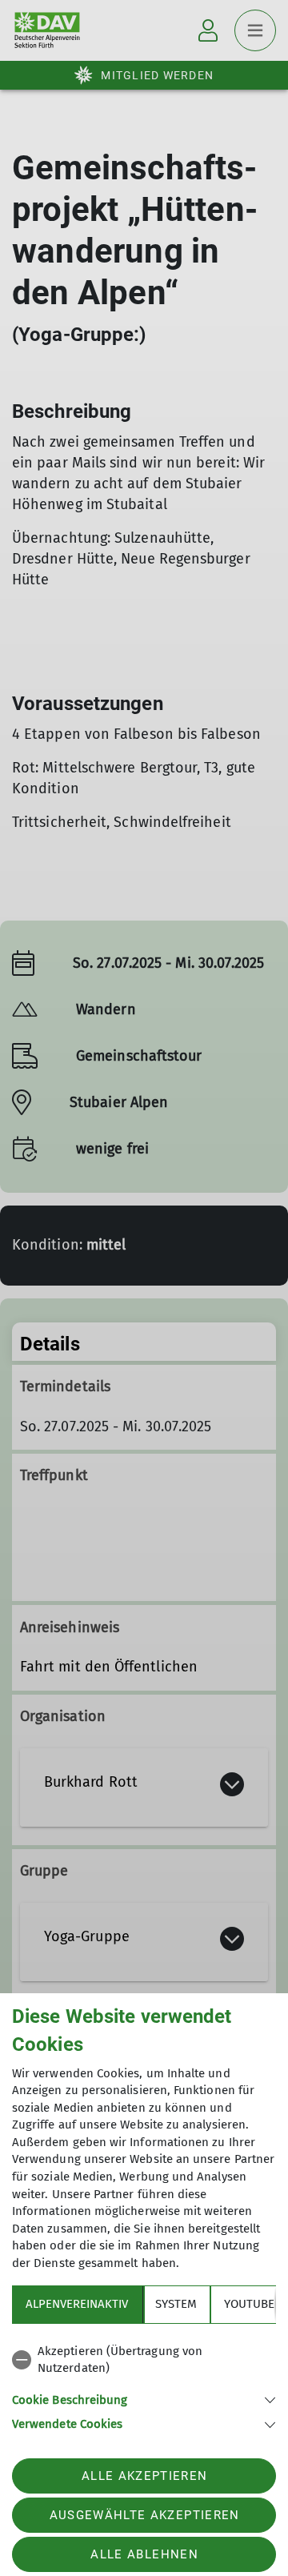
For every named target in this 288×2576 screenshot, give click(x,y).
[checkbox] (144, 2360)
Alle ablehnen (144, 2554)
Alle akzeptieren (144, 2476)
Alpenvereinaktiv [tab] (77, 2304)
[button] (144, 2399)
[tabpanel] (144, 2385)
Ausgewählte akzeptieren (145, 2515)
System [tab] (176, 2304)
